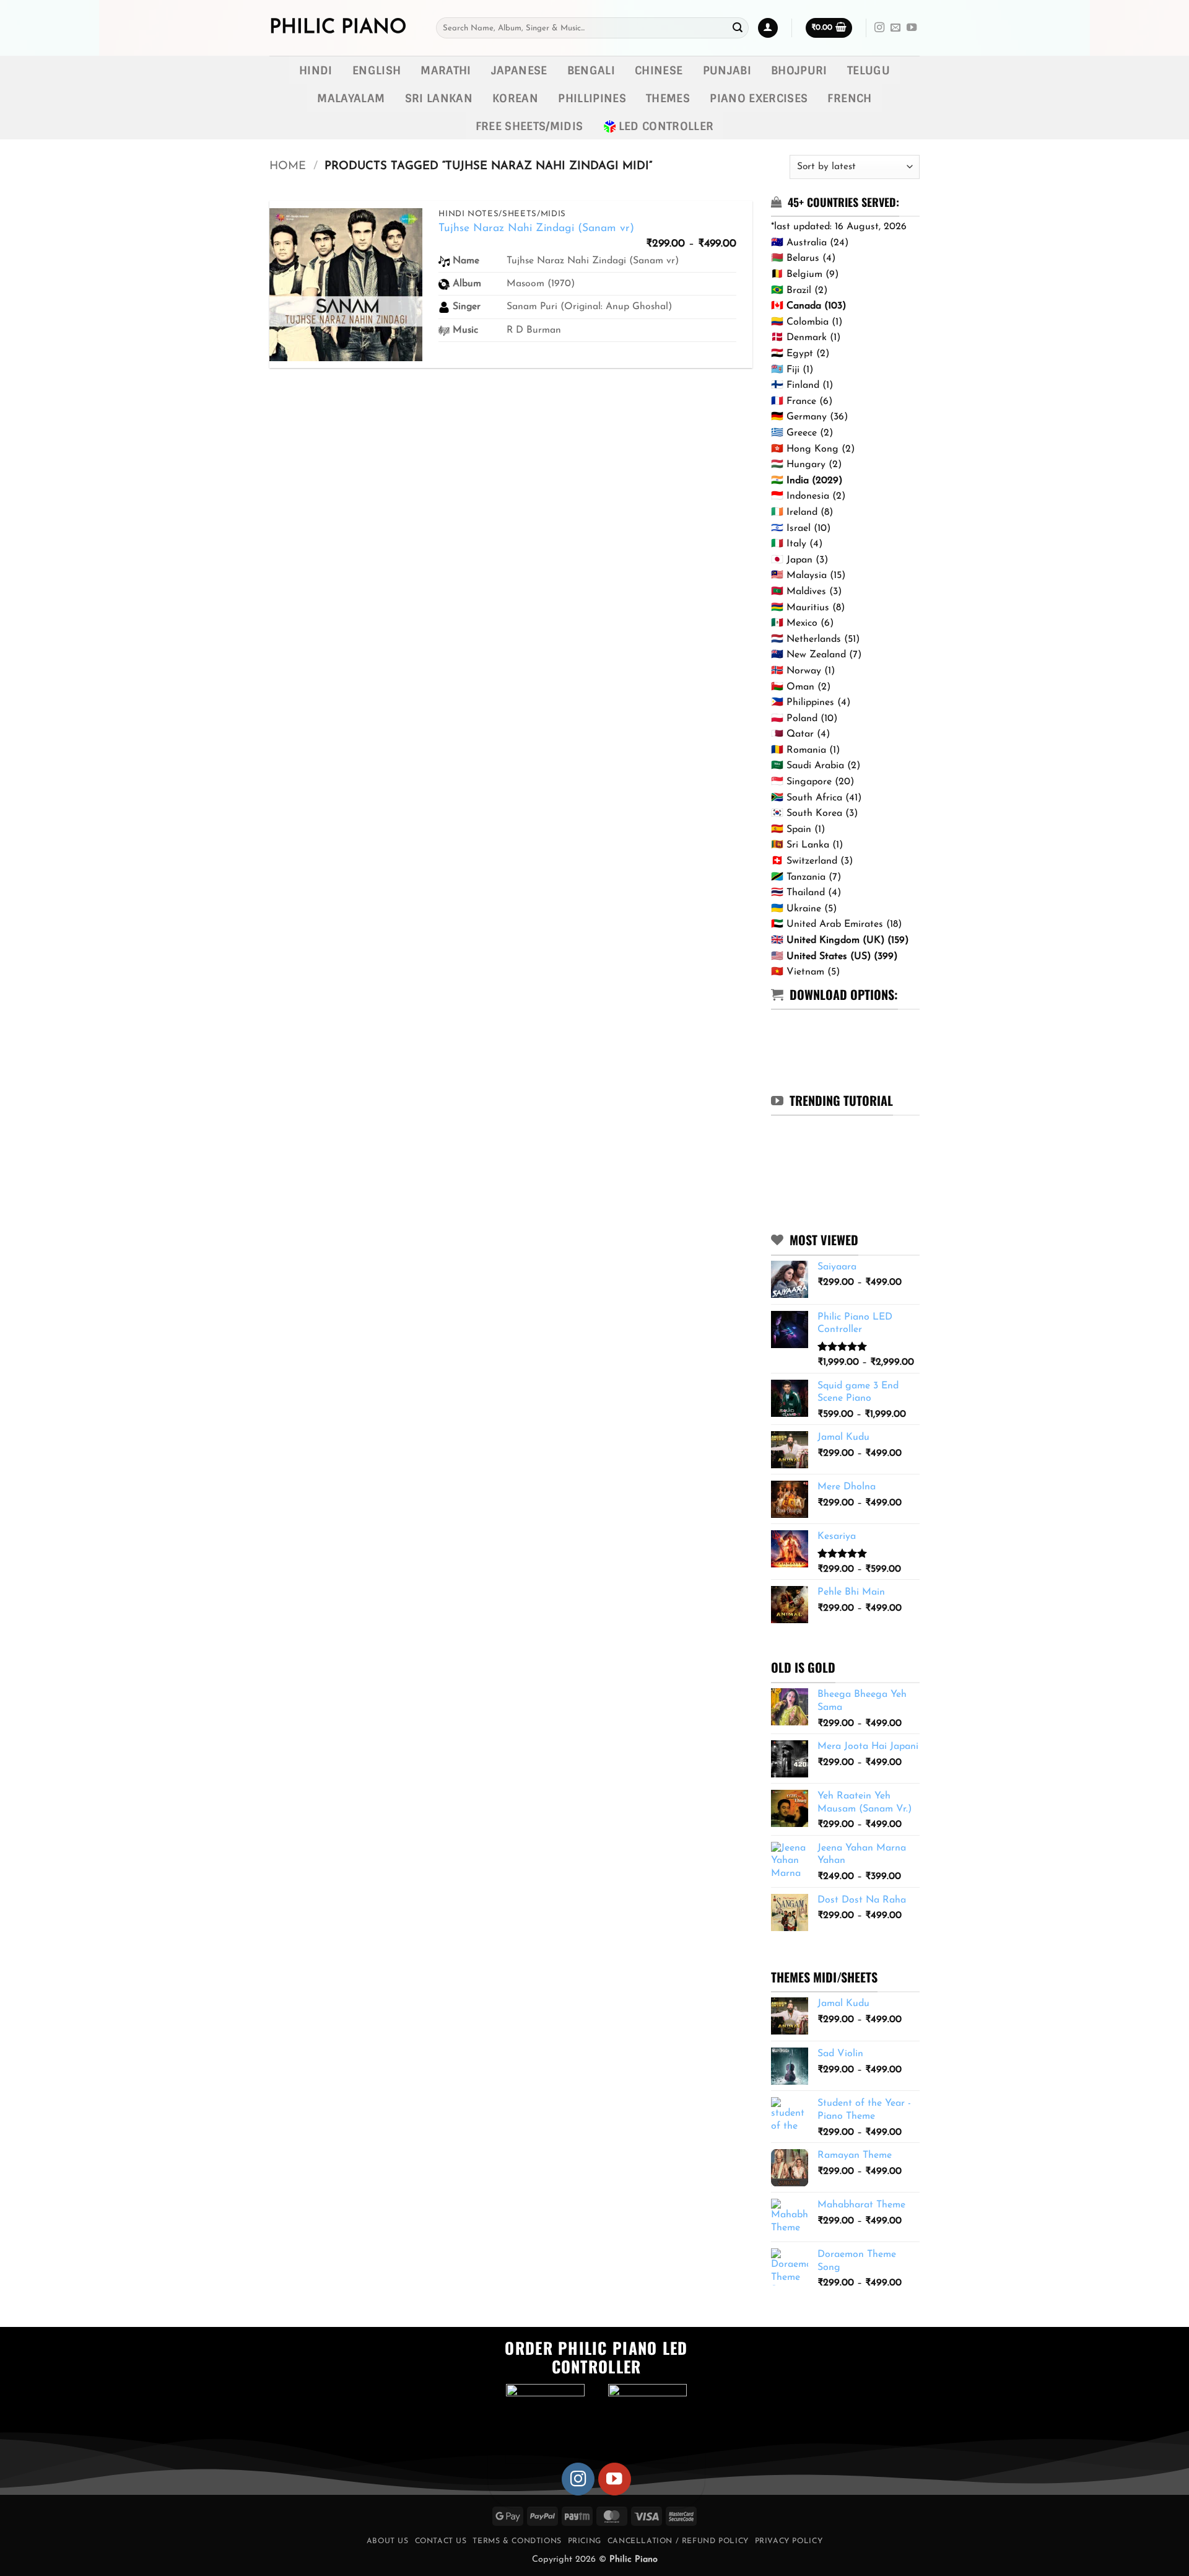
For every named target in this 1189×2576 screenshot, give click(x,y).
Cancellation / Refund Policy (678, 2541)
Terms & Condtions (517, 2541)
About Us (388, 2541)
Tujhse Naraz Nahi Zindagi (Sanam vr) (536, 228)
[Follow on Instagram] (879, 28)
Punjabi (727, 70)
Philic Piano (338, 28)
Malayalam (351, 98)
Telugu (869, 70)
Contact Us (441, 2541)
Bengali (591, 70)
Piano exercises (759, 98)
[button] (768, 28)
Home (288, 166)
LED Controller (666, 126)
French (849, 98)
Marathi (446, 70)
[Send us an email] (895, 28)
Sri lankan (439, 98)
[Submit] (738, 28)
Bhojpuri (799, 70)
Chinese (659, 70)
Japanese (519, 70)
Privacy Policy (789, 2541)
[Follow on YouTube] (912, 28)
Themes (668, 98)
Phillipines (592, 98)
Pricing (585, 2541)
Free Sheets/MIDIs (529, 126)
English (377, 70)
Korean (515, 98)
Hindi (316, 70)
